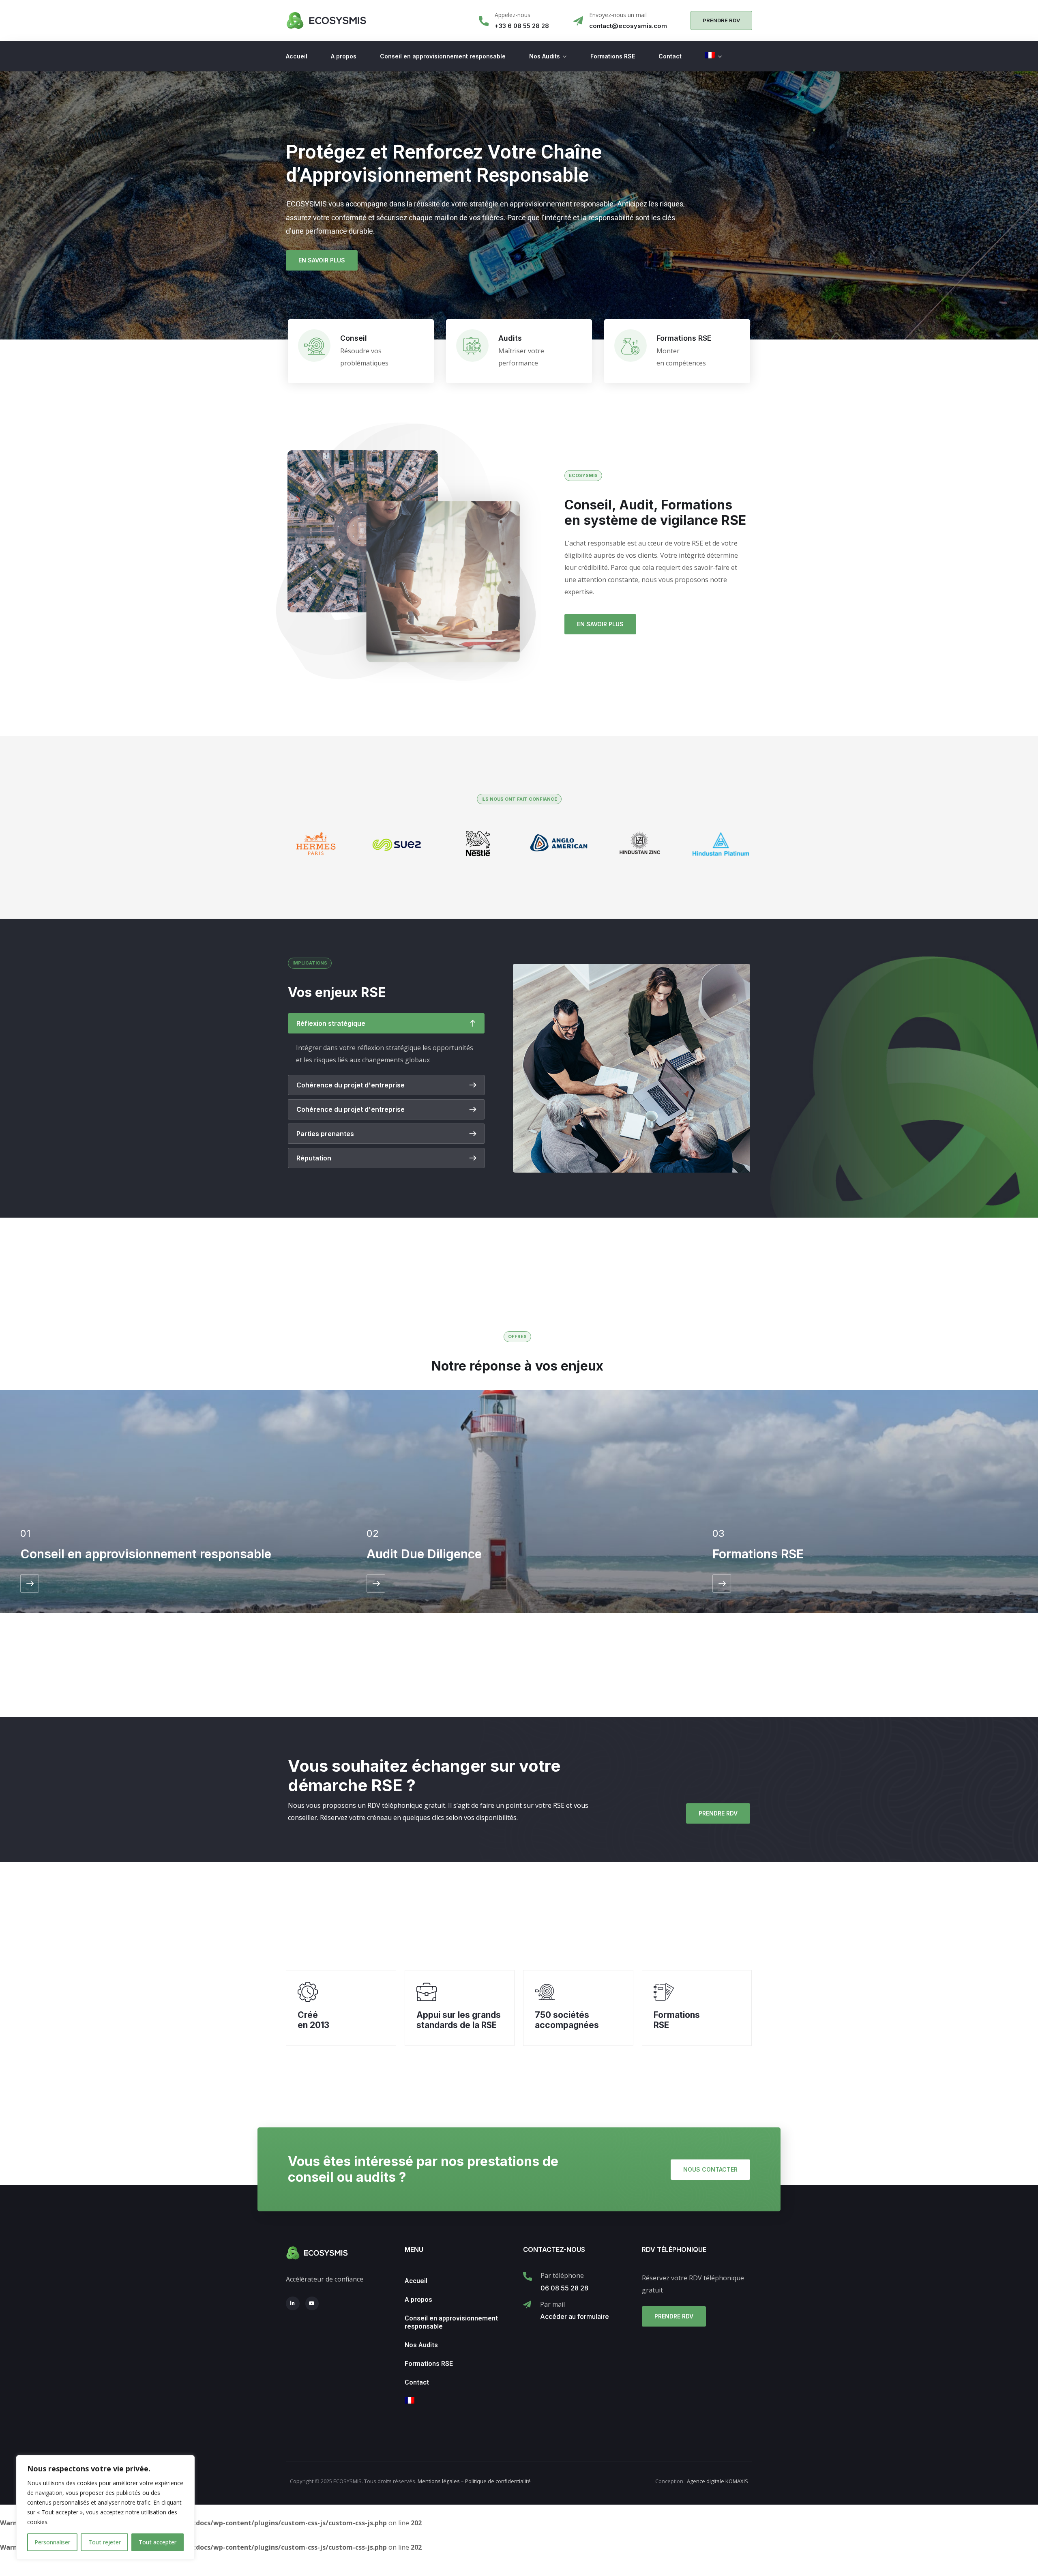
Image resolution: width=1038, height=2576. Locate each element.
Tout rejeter (105, 2542)
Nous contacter (710, 2169)
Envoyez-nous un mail (618, 15)
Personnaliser (52, 2542)
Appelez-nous (513, 15)
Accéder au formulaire (575, 2316)
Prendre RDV (718, 1813)
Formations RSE (613, 56)
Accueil (297, 56)
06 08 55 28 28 (564, 2288)
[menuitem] (713, 56)
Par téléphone (562, 2275)
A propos (344, 56)
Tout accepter (158, 2542)
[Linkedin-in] (293, 2303)
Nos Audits (545, 56)
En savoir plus (322, 260)
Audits (510, 338)
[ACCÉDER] (30, 1583)
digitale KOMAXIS (717, 2481)
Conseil (354, 338)
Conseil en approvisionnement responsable (443, 56)
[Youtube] (312, 2303)
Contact (670, 56)
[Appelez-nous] (484, 21)
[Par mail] (527, 2305)
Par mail (552, 2304)
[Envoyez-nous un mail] (578, 21)
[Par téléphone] (528, 2276)
